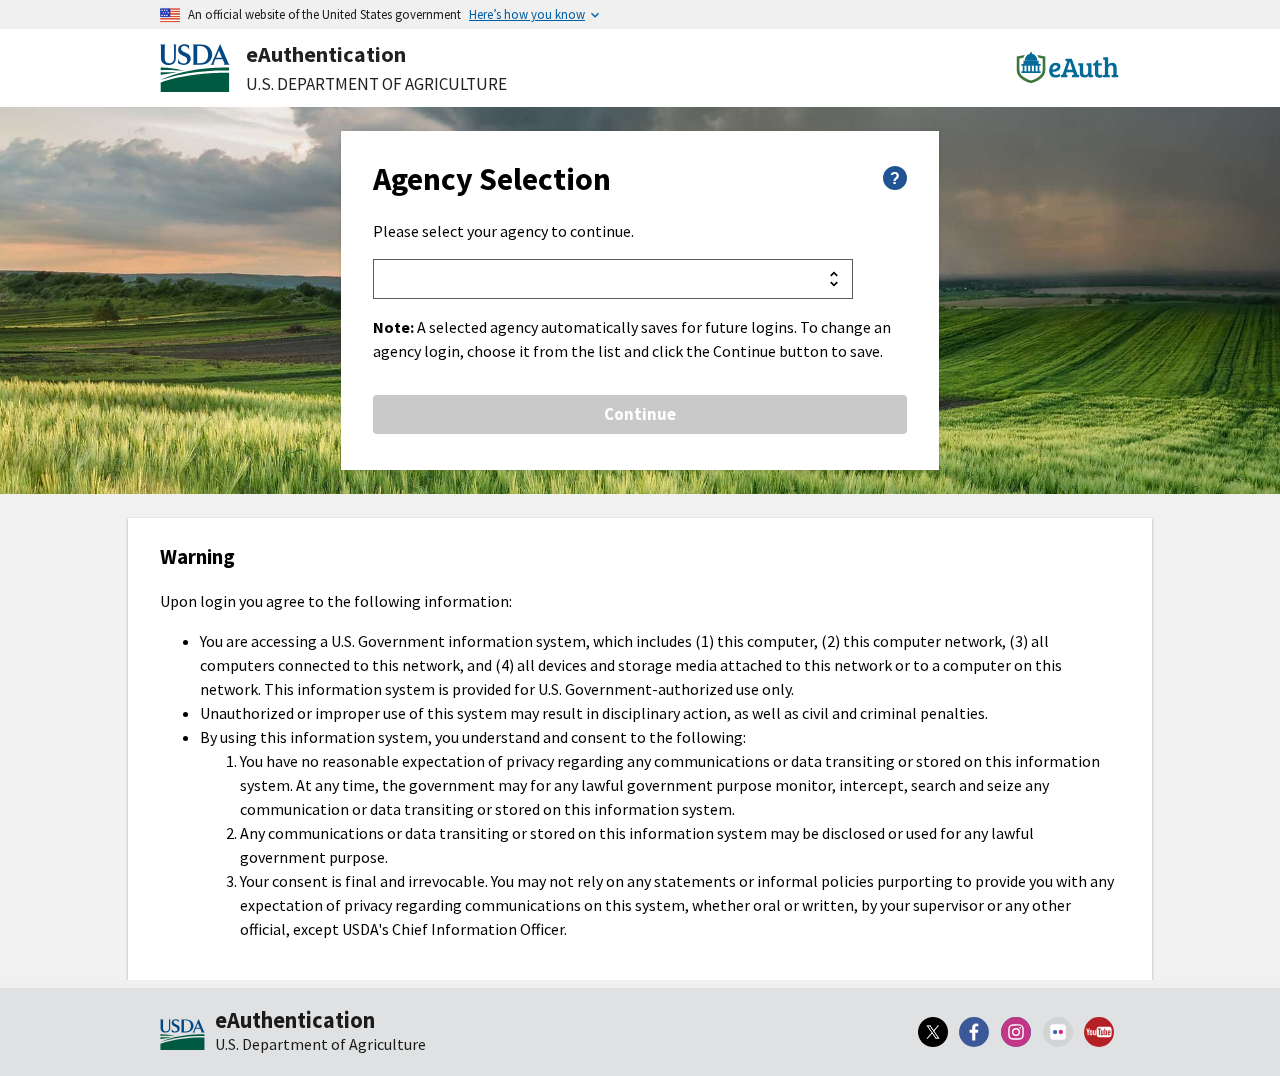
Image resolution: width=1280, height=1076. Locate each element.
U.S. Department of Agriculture (376, 84)
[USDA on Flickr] (1058, 1032)
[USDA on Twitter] (933, 1032)
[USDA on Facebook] (975, 1032)
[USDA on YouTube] (1099, 1032)
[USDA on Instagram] (1016, 1032)
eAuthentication (326, 54)
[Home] (182, 1036)
